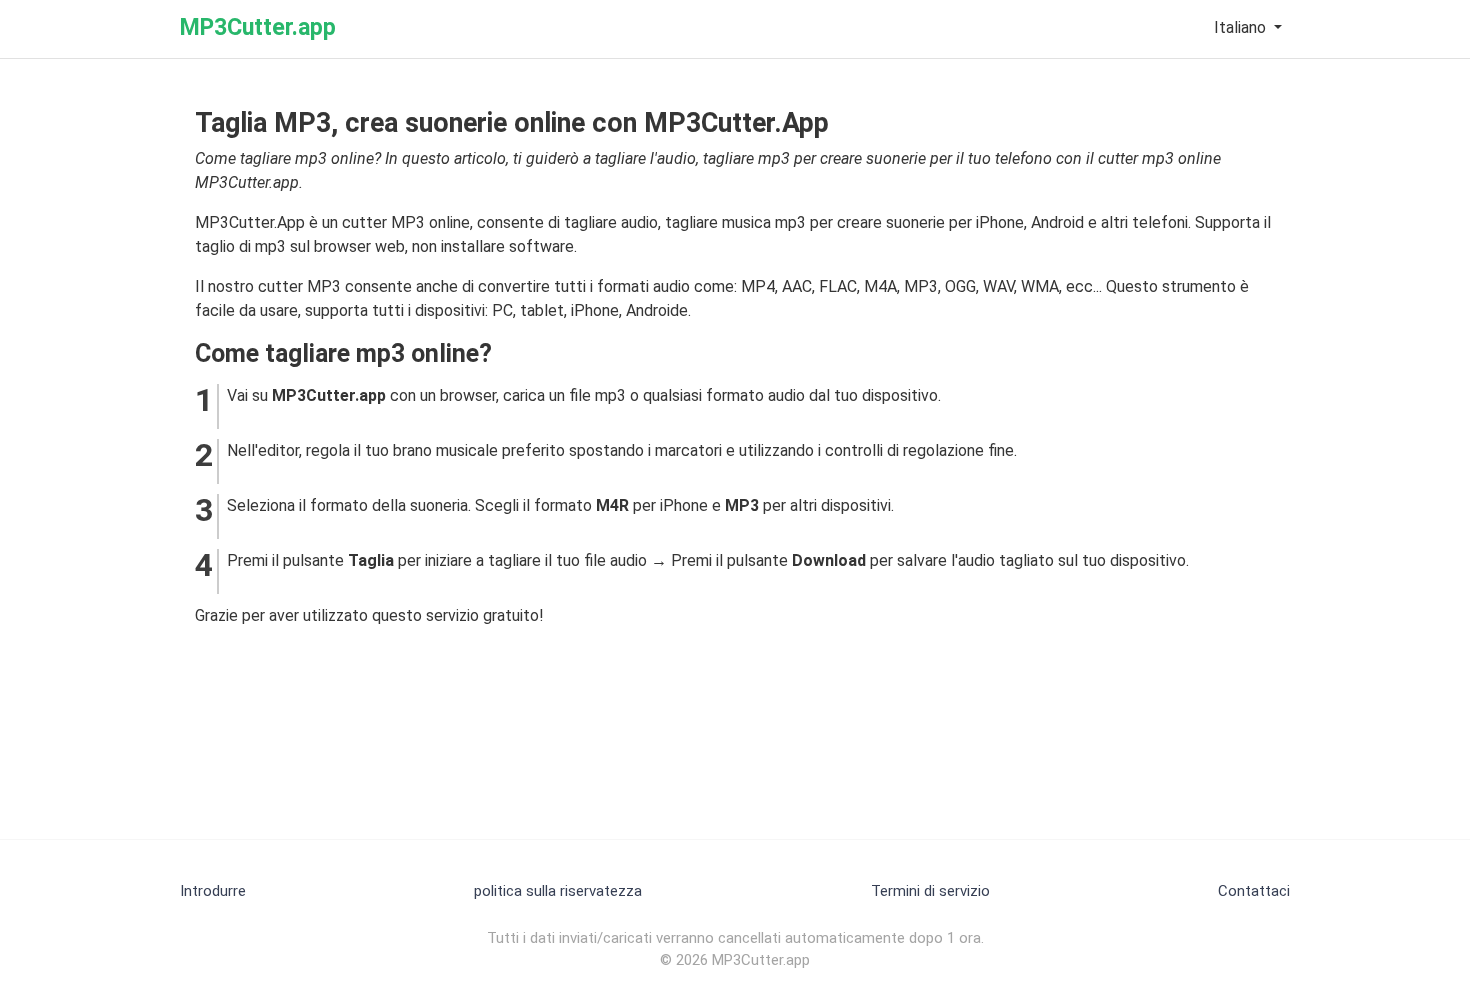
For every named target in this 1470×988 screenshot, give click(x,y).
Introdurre (213, 891)
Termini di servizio (930, 891)
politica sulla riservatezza (558, 891)
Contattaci (1254, 891)
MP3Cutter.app (258, 27)
